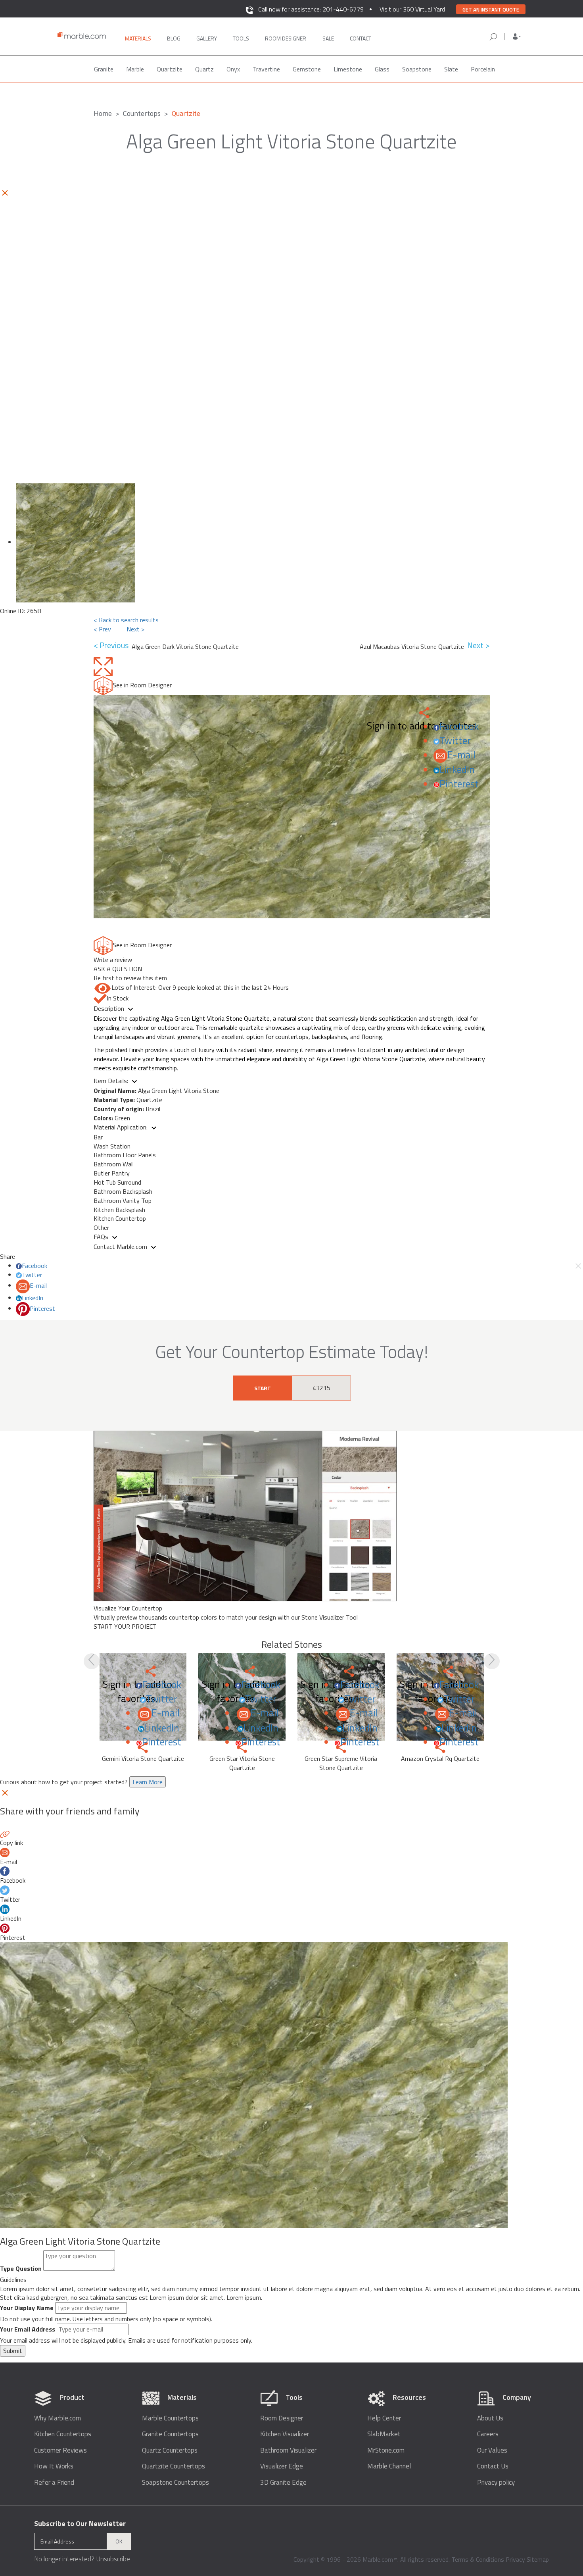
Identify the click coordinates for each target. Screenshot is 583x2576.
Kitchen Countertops (63, 2434)
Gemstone (307, 69)
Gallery (207, 38)
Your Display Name (27, 2308)
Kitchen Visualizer (285, 2434)
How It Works (54, 2466)
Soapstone (417, 69)
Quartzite (170, 69)
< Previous (113, 645)
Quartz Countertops (170, 2450)
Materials (138, 38)
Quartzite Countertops (174, 2466)
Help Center (384, 2418)
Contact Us (493, 2466)
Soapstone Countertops (175, 2483)
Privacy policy (496, 2483)
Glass (382, 69)
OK (119, 2541)
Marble (135, 69)
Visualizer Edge (282, 2466)
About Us (490, 2418)
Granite (104, 69)
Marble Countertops (170, 2418)
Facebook (459, 726)
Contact (361, 38)
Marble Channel (389, 2466)
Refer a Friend (54, 2483)
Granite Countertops (170, 2434)
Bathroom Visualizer (288, 2450)
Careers (488, 2434)
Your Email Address (28, 2329)
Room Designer (282, 2418)
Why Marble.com (58, 2418)
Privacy (515, 2559)
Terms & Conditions (478, 2559)
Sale (328, 38)
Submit (13, 2351)
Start (263, 1388)
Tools (241, 38)
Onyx (233, 69)
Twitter (455, 741)
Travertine (266, 69)
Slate (451, 69)
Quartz (204, 69)
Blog (174, 38)
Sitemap (538, 2559)
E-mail (461, 755)
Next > (135, 629)
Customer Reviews (60, 2450)
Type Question (21, 2269)
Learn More (148, 1782)
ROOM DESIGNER (286, 38)
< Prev (102, 629)
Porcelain (483, 69)
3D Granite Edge (283, 2483)
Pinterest (459, 784)
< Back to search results (126, 620)
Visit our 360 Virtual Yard (412, 9)
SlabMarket (384, 2434)
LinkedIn (457, 770)
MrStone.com (386, 2450)
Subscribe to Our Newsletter (80, 2523)
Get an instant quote (491, 10)
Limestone (348, 69)
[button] (517, 37)
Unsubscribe (113, 2559)
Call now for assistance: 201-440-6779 (311, 9)
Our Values (492, 2450)
